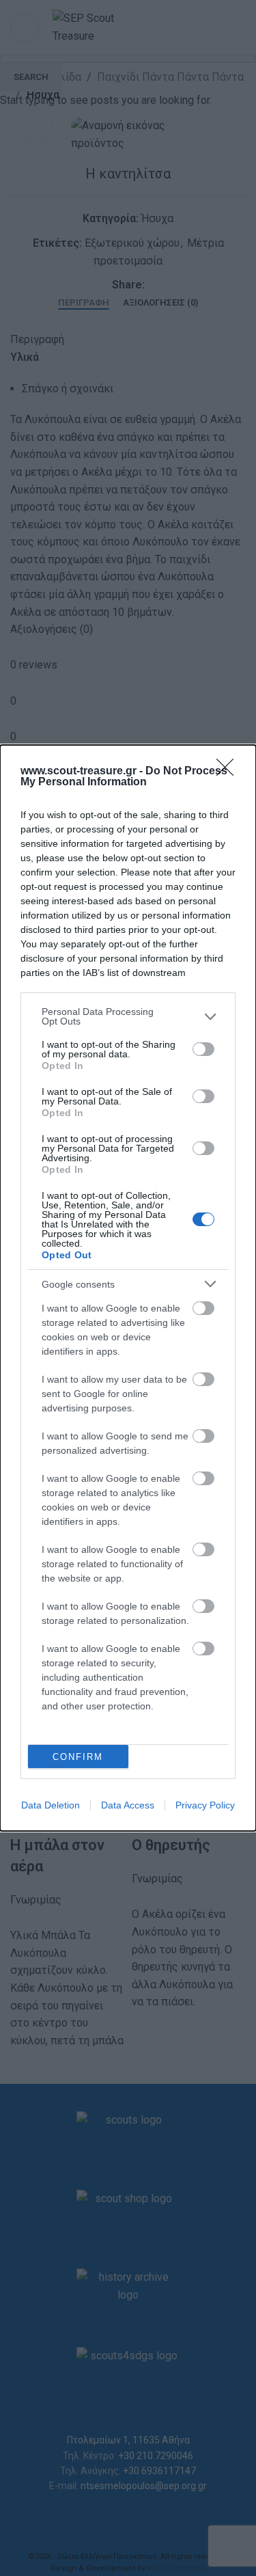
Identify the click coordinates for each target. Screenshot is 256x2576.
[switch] (203, 1049)
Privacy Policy (205, 1805)
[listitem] (128, 1016)
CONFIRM (78, 1757)
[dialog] (128, 1288)
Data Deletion (51, 1805)
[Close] (229, 772)
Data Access (128, 1805)
